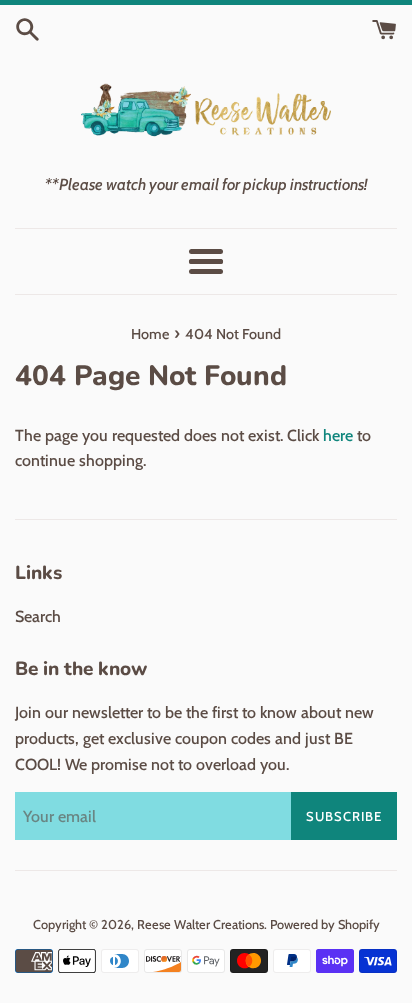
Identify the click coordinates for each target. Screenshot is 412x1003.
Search (38, 616)
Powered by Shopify (325, 924)
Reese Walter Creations (200, 924)
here (338, 435)
